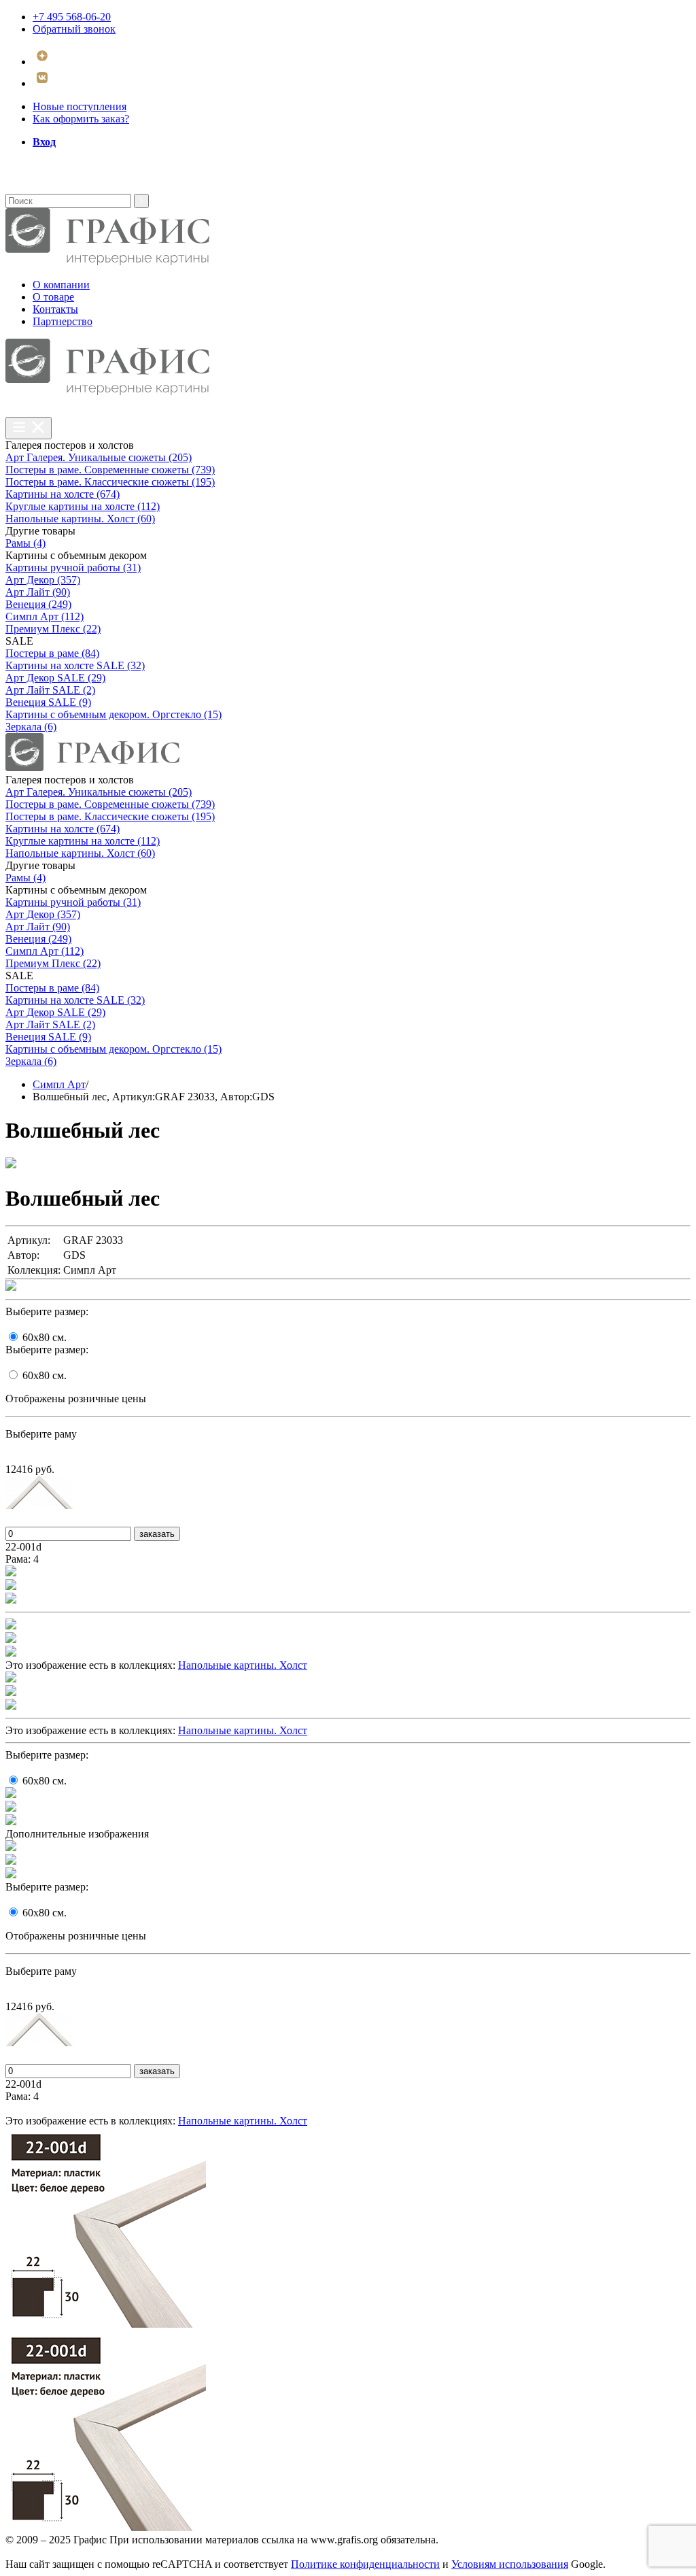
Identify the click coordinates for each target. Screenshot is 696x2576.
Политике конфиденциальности (365, 2564)
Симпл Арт (59, 1084)
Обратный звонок (74, 29)
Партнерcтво (63, 321)
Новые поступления (80, 106)
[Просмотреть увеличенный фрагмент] (11, 1573)
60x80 (45, 1337)
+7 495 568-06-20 (72, 17)
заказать (157, 1534)
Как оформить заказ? (81, 119)
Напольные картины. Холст (243, 1665)
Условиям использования (510, 2564)
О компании (61, 285)
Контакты (55, 309)
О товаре (53, 297)
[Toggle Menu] (29, 428)
